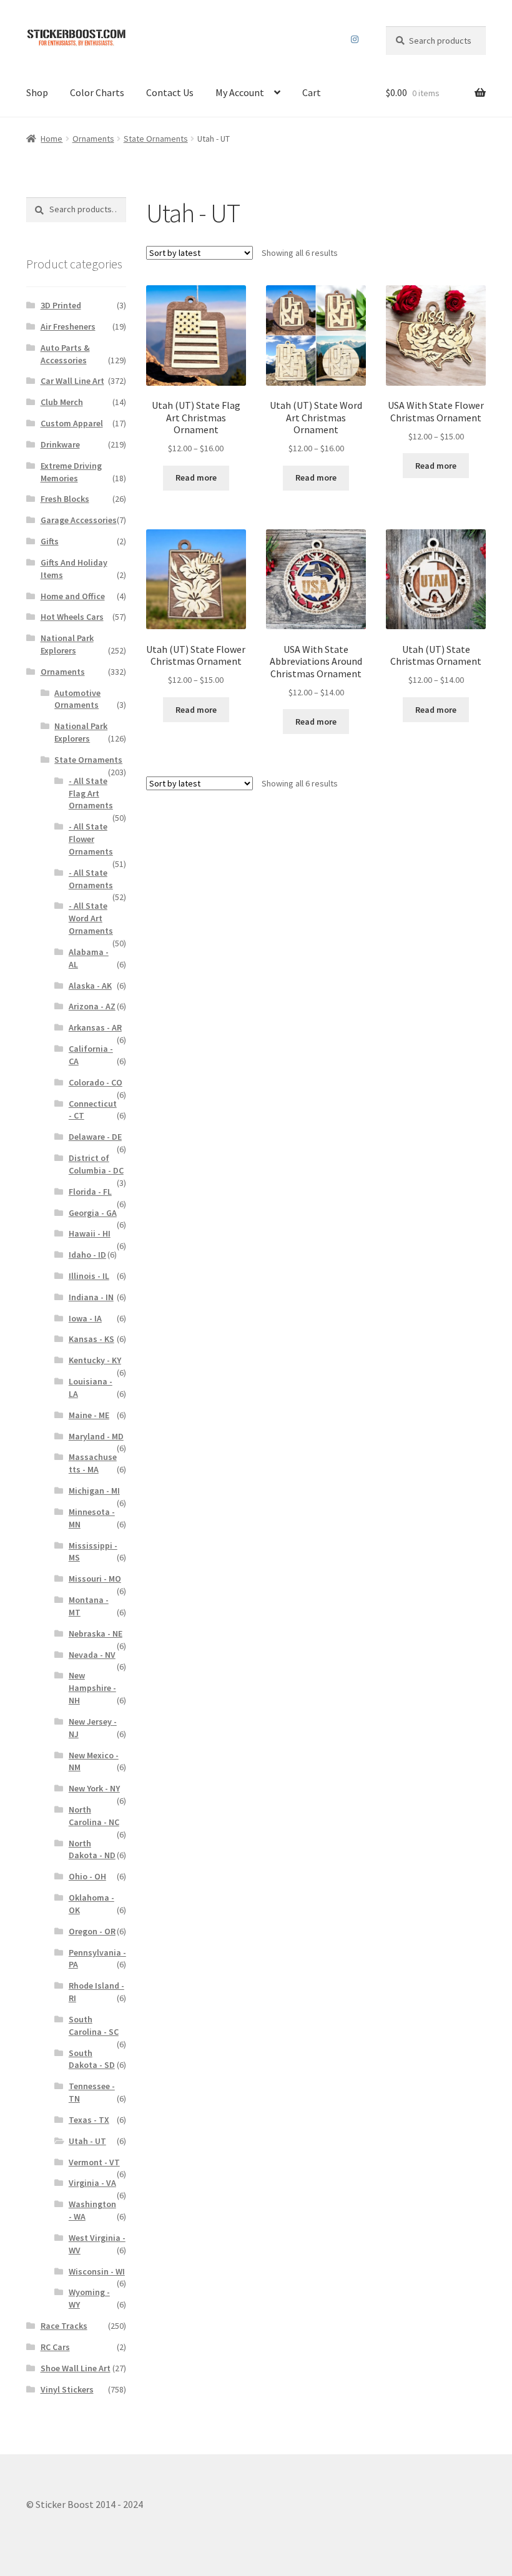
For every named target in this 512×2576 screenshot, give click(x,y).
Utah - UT (87, 2141)
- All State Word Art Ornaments (91, 918)
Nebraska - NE (96, 1633)
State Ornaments (156, 139)
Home (52, 139)
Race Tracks (64, 2326)
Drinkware (60, 444)
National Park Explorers (67, 644)
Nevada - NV (92, 1655)
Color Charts (97, 92)
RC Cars (55, 2347)
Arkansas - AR (95, 1027)
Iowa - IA (85, 1318)
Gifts (50, 541)
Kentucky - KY (95, 1360)
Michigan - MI (94, 1491)
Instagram (355, 39)
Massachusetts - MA (93, 1463)
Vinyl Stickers (67, 2389)
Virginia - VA (92, 2183)
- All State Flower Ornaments (91, 839)
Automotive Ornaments (77, 699)
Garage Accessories (79, 520)
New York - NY (94, 1788)
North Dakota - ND (92, 1849)
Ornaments (93, 139)
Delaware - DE (95, 1137)
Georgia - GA (93, 1213)
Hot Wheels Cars (72, 617)
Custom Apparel (72, 423)
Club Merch (62, 402)
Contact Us (170, 92)
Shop (37, 92)
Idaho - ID (87, 1255)
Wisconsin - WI (97, 2271)
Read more (196, 477)
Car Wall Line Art (72, 381)
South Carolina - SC (94, 2025)
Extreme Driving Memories (71, 472)
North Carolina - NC (94, 1816)
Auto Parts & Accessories (65, 354)
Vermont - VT (94, 2162)
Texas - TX (89, 2120)
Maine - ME (89, 1415)
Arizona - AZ (92, 1006)
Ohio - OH (87, 1876)
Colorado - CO (96, 1082)
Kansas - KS (91, 1339)
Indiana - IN (91, 1297)
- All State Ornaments (91, 879)
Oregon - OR (92, 1931)
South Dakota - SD (92, 2059)
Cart (312, 92)
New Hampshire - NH (92, 1688)
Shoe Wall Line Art (76, 2368)
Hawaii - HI (90, 1233)
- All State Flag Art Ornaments (91, 793)
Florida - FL (90, 1192)
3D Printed (61, 305)
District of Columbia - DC (96, 1164)
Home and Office (73, 596)
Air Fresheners (68, 326)
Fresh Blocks (65, 499)
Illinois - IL (89, 1276)
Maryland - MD (96, 1436)
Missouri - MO (95, 1579)
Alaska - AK (90, 986)
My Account (240, 92)
